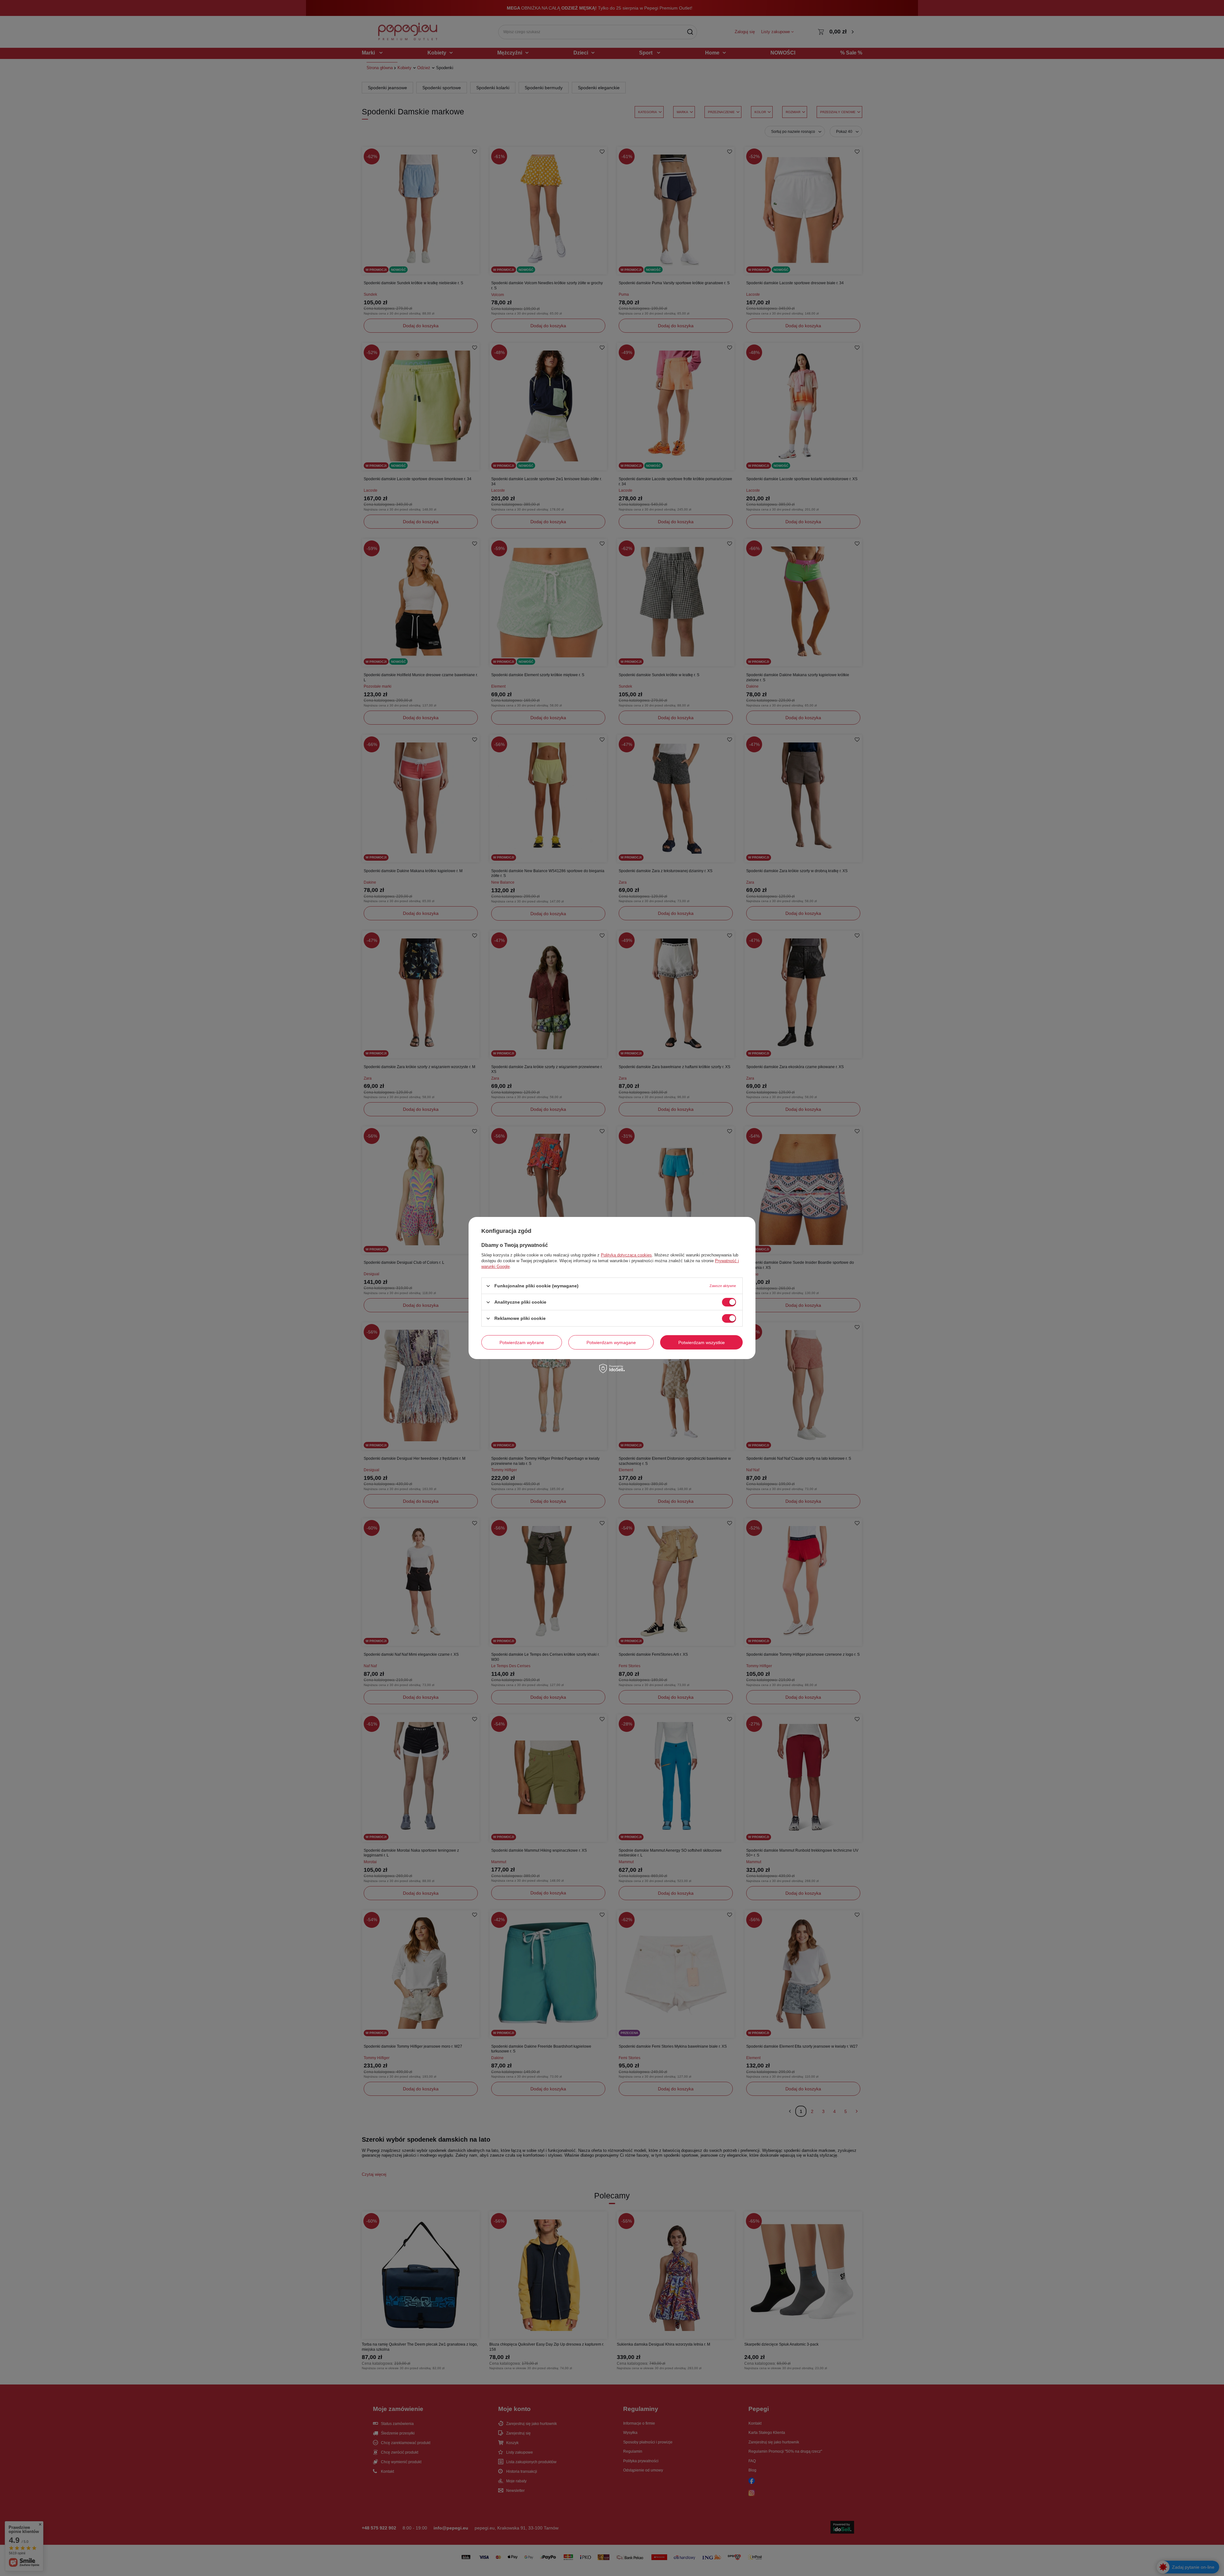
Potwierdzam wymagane (611, 1342)
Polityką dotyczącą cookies (626, 1255)
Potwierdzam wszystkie (702, 1342)
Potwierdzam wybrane (522, 1342)
